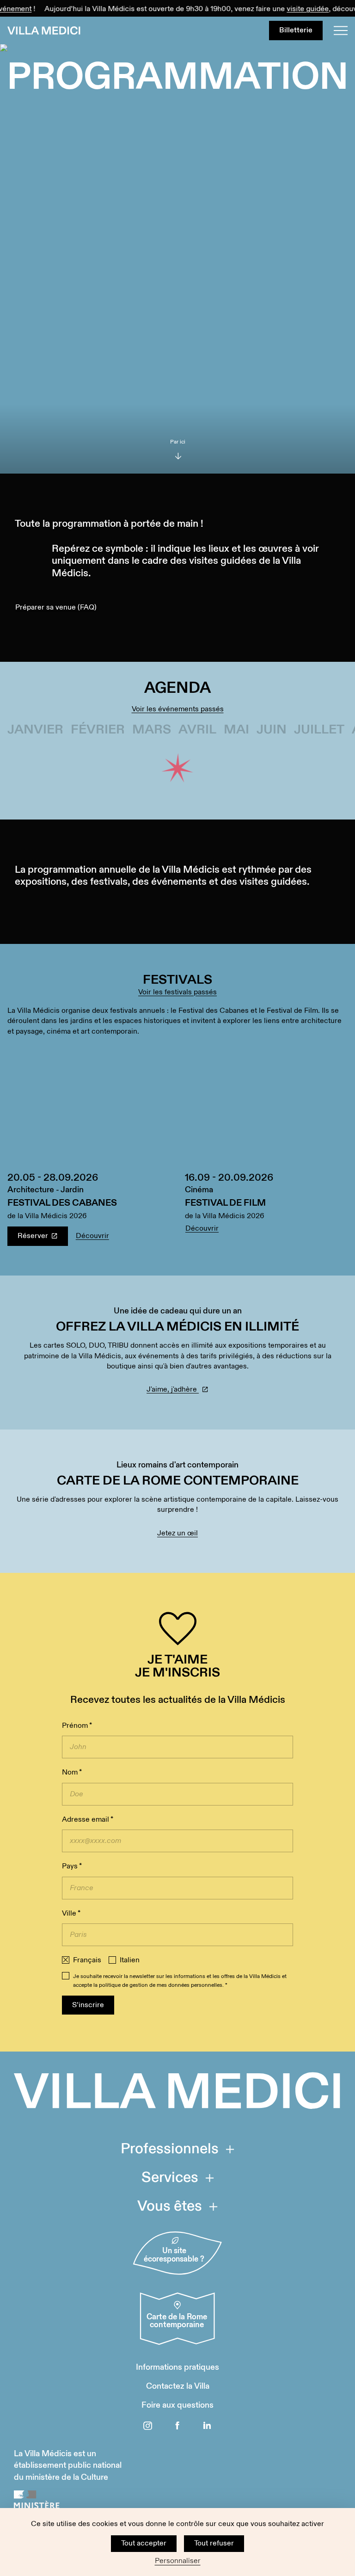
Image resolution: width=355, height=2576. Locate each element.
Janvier (35, 730)
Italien (130, 1960)
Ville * (71, 1914)
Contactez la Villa (178, 2386)
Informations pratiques (177, 2367)
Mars (152, 730)
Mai (236, 730)
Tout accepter (144, 2543)
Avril (197, 730)
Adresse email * (88, 1820)
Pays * (72, 1866)
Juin (272, 730)
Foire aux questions (177, 2405)
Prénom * (77, 1726)
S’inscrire (88, 2005)
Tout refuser (214, 2543)
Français (87, 1960)
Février (98, 730)
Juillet (319, 730)
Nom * (72, 1772)
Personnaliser (178, 2561)
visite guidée (293, 9)
